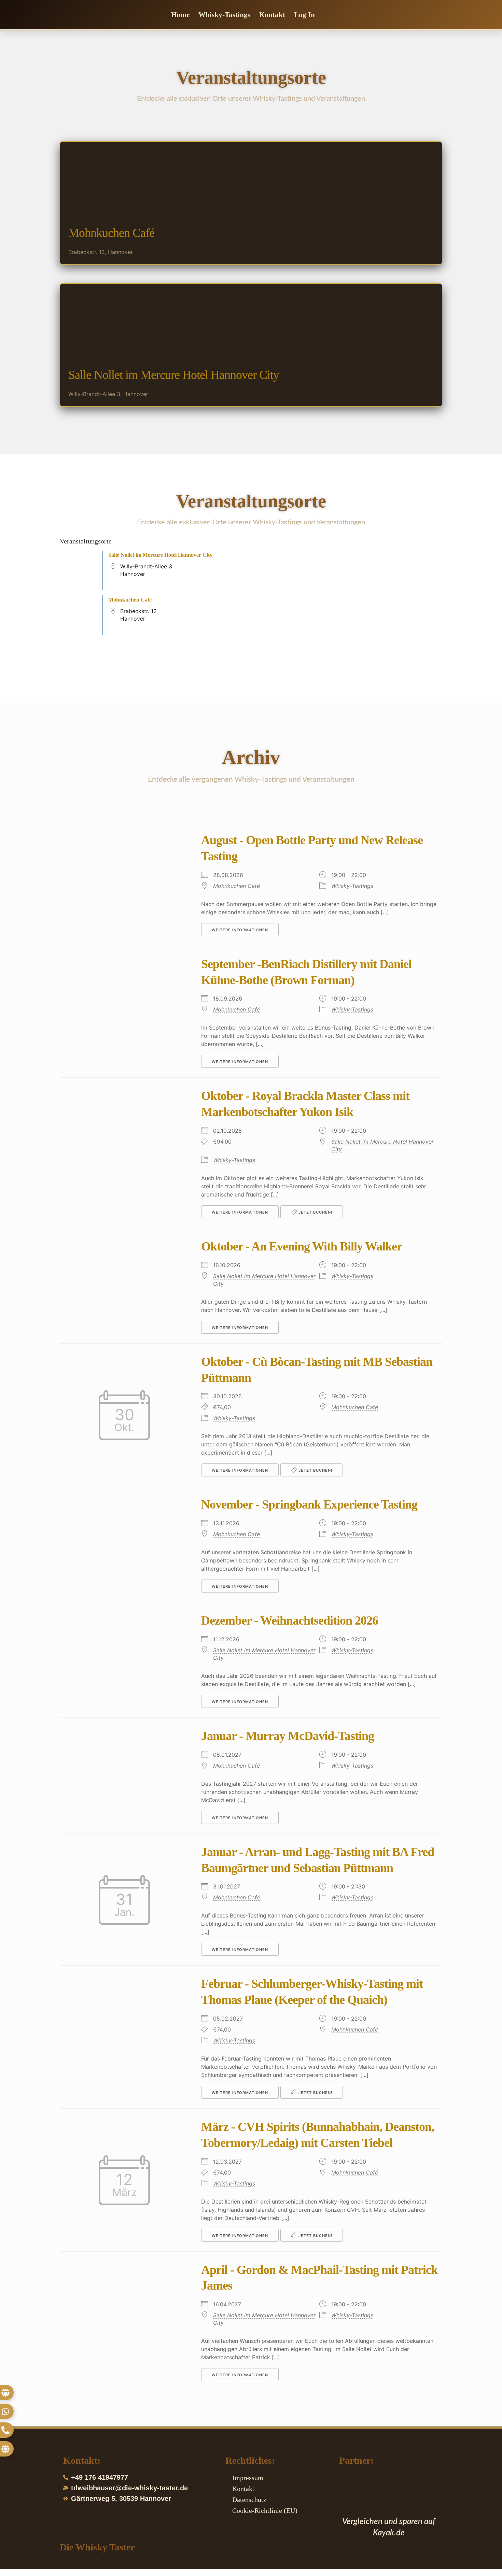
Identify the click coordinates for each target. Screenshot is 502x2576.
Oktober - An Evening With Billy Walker (302, 1246)
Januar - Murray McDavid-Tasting (288, 1736)
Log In (304, 15)
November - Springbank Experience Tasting (309, 1504)
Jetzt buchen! (315, 1212)
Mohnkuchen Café (111, 233)
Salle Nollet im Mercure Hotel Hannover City (174, 375)
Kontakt (272, 15)
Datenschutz (249, 2500)
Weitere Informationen (240, 930)
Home (180, 15)
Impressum (248, 2478)
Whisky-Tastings (224, 15)
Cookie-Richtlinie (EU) (265, 2510)
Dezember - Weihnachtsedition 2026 (290, 1620)
